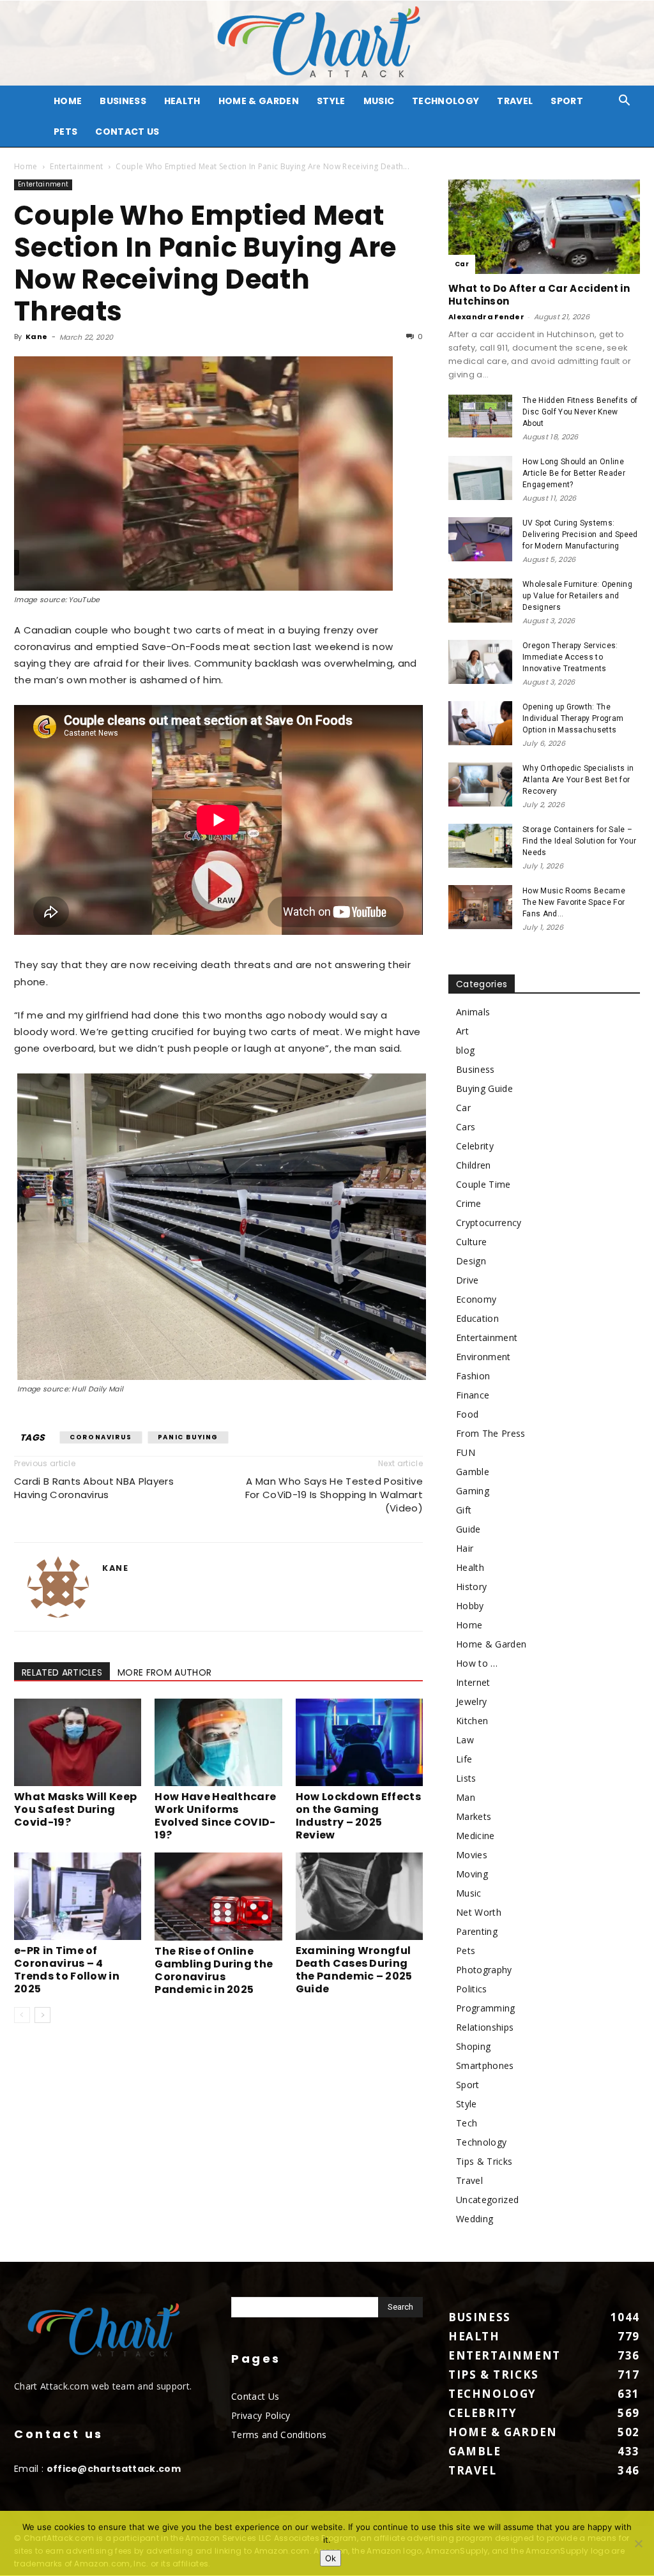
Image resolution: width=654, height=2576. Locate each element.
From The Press (490, 1433)
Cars (466, 1127)
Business (123, 101)
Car (462, 264)
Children (474, 1165)
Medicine (475, 1836)
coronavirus (101, 1437)
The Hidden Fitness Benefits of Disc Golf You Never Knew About (580, 412)
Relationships (485, 2027)
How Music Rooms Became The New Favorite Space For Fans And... (574, 902)
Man (466, 1797)
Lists (466, 1778)
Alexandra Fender (486, 317)
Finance (473, 1395)
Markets (474, 1816)
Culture (471, 1242)
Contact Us (127, 132)
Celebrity (475, 1146)
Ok (331, 2558)
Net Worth (479, 1912)
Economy (476, 1299)
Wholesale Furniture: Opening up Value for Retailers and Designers (577, 596)
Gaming (473, 1491)
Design (471, 1261)
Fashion (473, 1376)
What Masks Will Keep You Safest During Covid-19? (75, 1809)
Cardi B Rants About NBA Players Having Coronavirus (94, 1488)
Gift (464, 1510)
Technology (445, 101)
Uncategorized (487, 2200)
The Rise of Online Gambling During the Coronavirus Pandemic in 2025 (214, 1970)
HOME (68, 101)
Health (182, 101)
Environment (483, 1357)
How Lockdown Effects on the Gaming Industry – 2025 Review (358, 1816)
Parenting (477, 1931)
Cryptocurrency (489, 1223)
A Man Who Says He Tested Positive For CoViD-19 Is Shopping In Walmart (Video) (334, 1495)
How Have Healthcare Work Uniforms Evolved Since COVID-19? (215, 1816)
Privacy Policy (261, 2415)
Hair (465, 1548)
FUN (466, 1452)
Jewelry (471, 1701)
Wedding (475, 2219)
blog (465, 1050)
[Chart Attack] (327, 43)
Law (465, 1740)
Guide (468, 1529)
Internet (473, 1682)
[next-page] (42, 2015)
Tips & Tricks (484, 2161)
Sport (567, 101)
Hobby (470, 1606)
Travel (515, 101)
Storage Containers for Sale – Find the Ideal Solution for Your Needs (579, 841)
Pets (65, 132)
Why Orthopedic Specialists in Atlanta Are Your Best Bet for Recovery (578, 780)
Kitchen (472, 1721)
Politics (472, 1989)
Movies (472, 1855)
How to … (477, 1663)
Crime (469, 1203)
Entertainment (76, 166)
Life (464, 1759)
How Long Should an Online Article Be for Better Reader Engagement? (574, 473)
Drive (468, 1280)
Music (379, 101)
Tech (467, 2123)
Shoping (473, 2046)
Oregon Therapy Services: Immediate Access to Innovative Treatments (570, 657)
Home (26, 166)
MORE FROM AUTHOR (164, 1672)
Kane (36, 337)
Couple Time (483, 1184)
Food (467, 1414)
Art (462, 1031)
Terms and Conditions (279, 2435)
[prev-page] (22, 2015)
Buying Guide (484, 1088)
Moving (472, 1874)
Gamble (473, 1472)
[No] (638, 2543)
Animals (473, 1012)
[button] (625, 102)
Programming (486, 2008)
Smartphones (485, 2065)
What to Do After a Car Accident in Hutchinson (539, 295)
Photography (484, 1970)
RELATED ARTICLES (62, 1672)
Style (331, 101)
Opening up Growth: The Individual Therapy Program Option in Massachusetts (573, 718)
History (471, 1587)
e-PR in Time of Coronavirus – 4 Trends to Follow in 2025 (67, 1970)
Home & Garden (259, 101)
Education (477, 1318)
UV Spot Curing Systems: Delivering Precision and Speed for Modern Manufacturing (580, 534)
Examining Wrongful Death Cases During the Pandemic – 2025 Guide (354, 1970)
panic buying (188, 1437)
